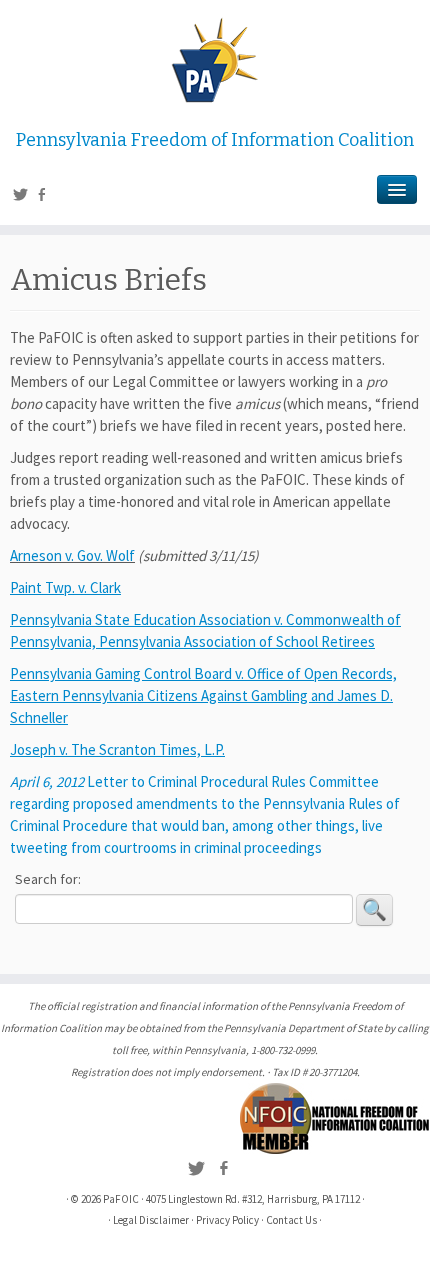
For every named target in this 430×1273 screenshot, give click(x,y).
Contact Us (291, 1220)
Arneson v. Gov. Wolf (72, 555)
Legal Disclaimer (151, 1220)
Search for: (48, 879)
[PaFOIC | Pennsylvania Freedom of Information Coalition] (215, 60)
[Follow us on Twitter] (23, 196)
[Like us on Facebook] (44, 196)
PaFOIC (121, 1199)
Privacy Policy (227, 1220)
